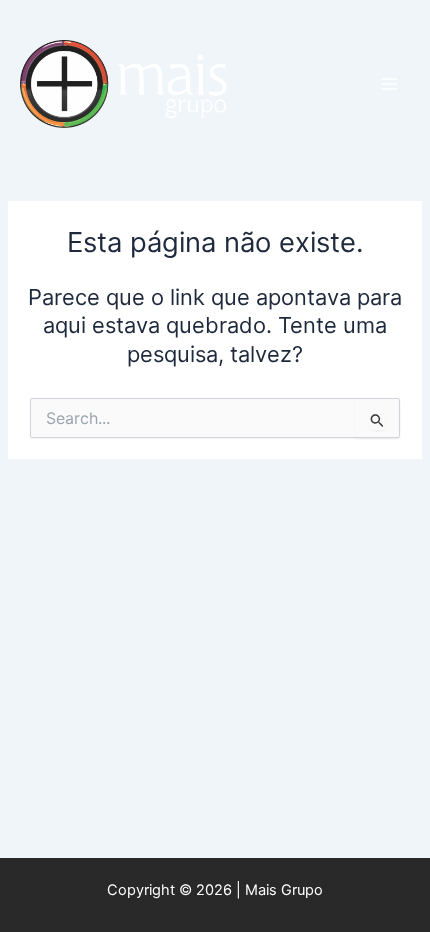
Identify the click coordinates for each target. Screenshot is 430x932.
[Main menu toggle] (389, 84)
